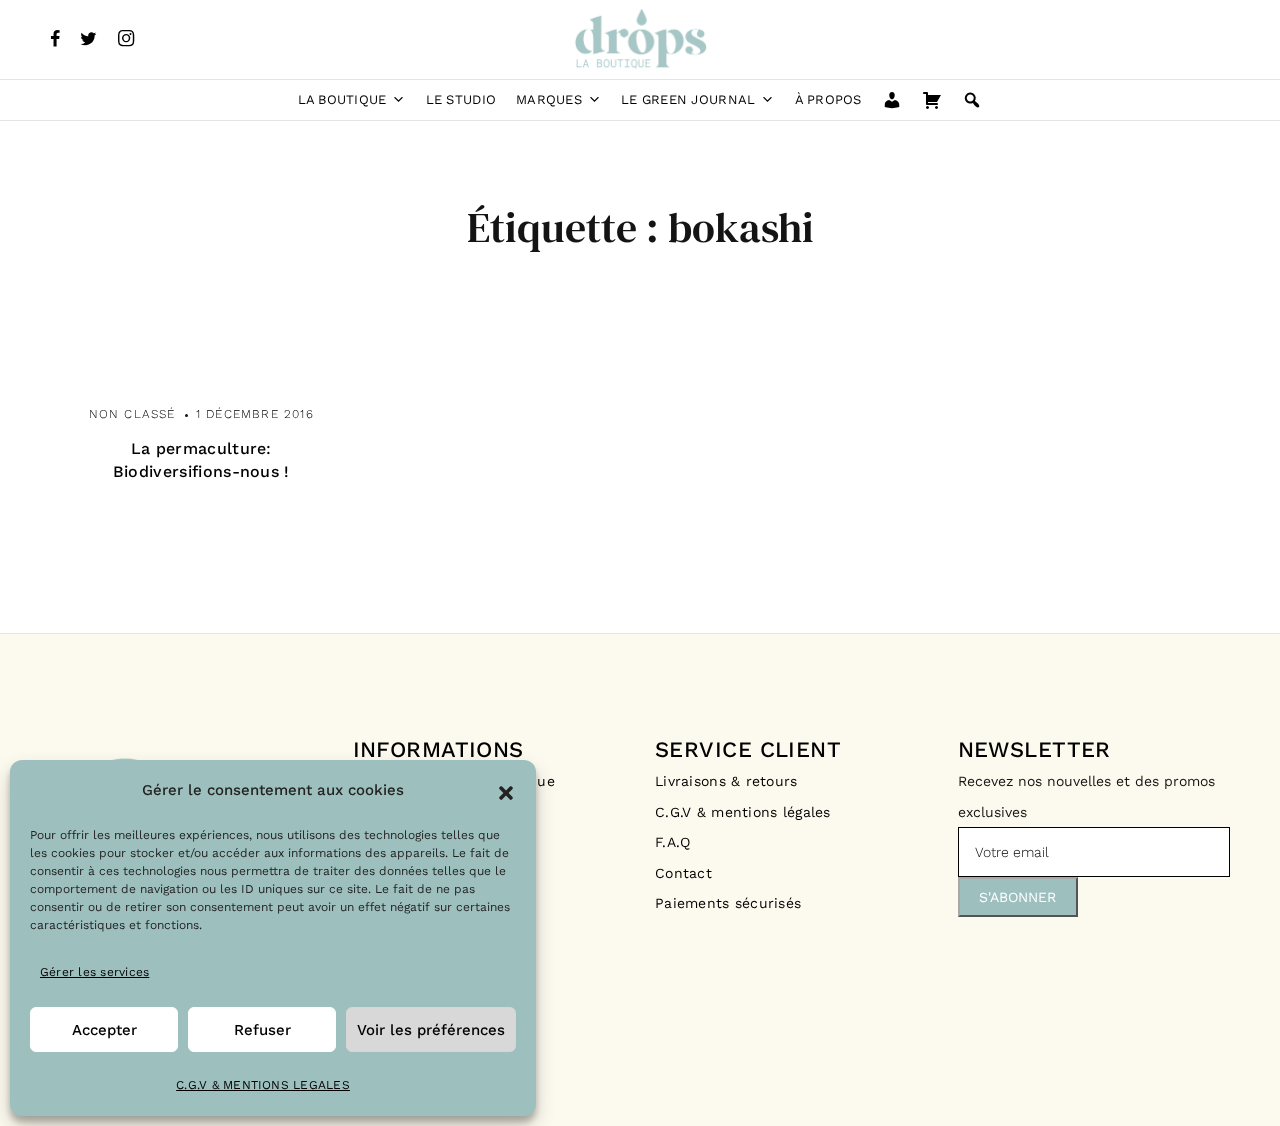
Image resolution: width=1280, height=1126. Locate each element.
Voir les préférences (431, 1030)
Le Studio (461, 99)
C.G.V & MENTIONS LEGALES (263, 1085)
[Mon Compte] (892, 100)
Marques (549, 99)
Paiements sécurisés (728, 903)
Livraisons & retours (729, 781)
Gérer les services (94, 972)
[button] (506, 791)
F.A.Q (672, 842)
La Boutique (342, 99)
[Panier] (932, 100)
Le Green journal (688, 99)
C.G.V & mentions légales (743, 812)
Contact (683, 873)
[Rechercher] (972, 100)
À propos (828, 99)
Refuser (262, 1030)
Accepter (104, 1030)
